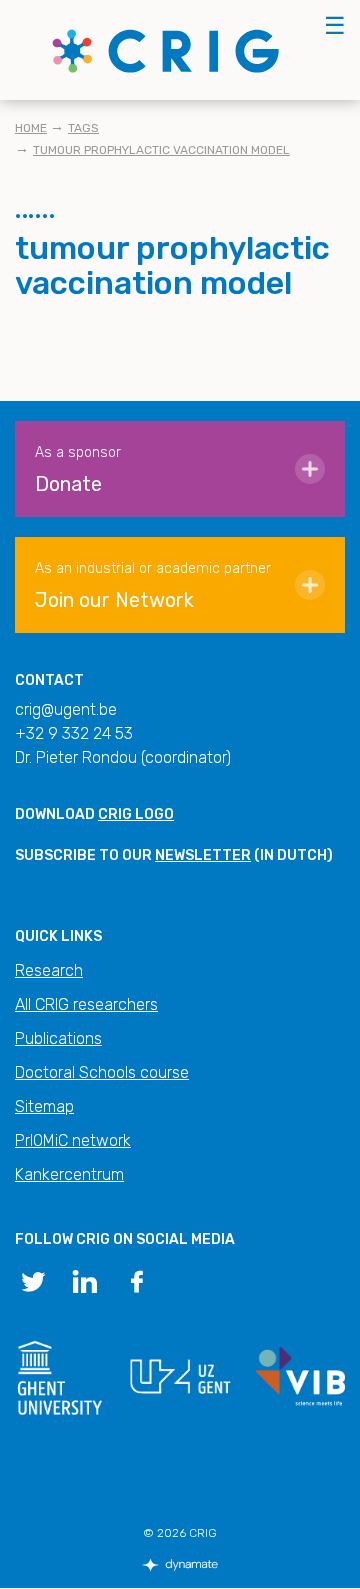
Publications (58, 1038)
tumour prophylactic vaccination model (161, 150)
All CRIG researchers (86, 1004)
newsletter (203, 855)
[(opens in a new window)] (33, 1280)
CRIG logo (136, 814)
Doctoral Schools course (102, 1072)
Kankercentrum (69, 1174)
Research (49, 970)
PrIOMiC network (73, 1140)
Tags (83, 128)
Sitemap (44, 1106)
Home (31, 128)
